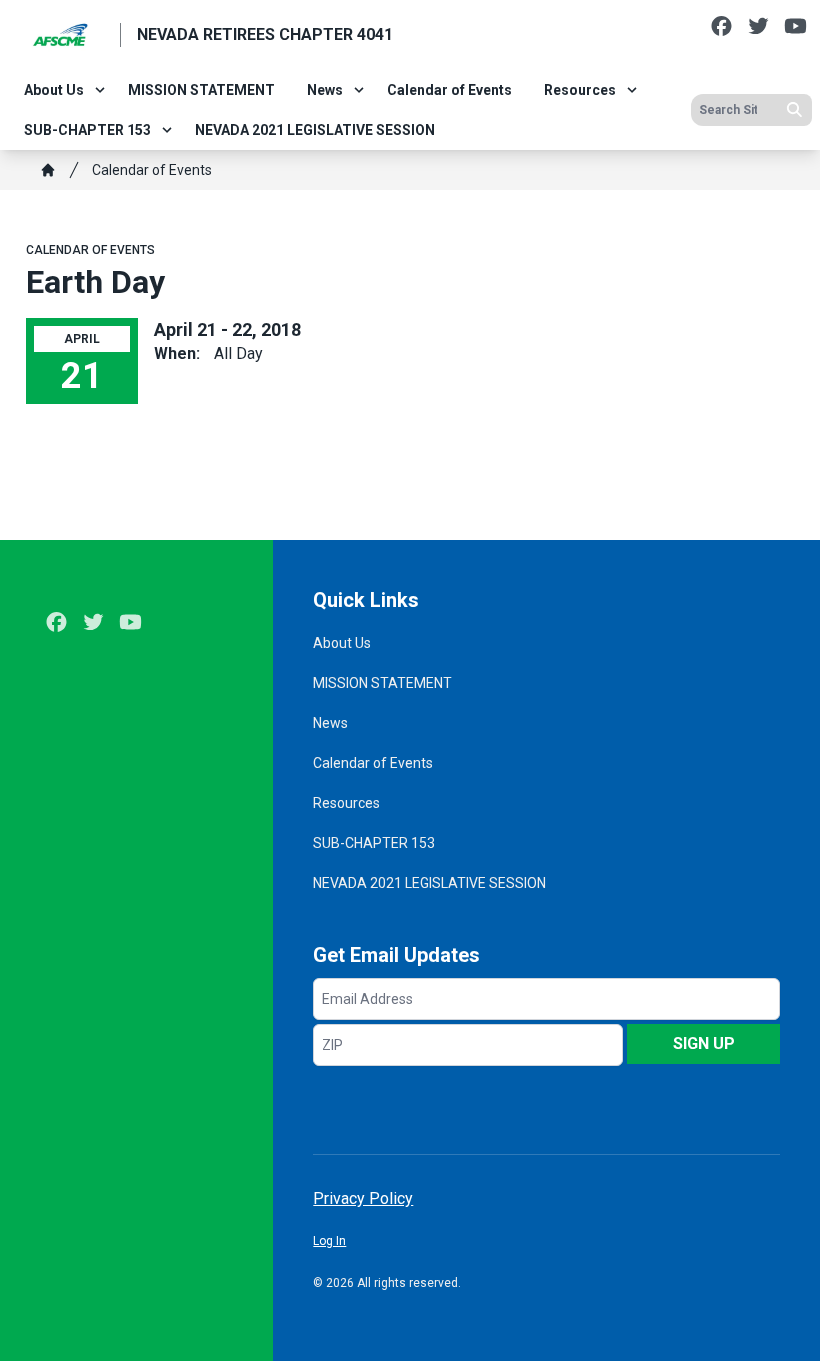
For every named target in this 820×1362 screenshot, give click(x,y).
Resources (580, 90)
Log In (329, 1241)
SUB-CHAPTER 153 (87, 130)
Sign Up (704, 1043)
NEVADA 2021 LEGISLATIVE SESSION (315, 130)
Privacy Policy (363, 1198)
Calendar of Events (449, 90)
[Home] (48, 170)
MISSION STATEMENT (201, 90)
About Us (54, 90)
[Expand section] (100, 90)
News (325, 90)
